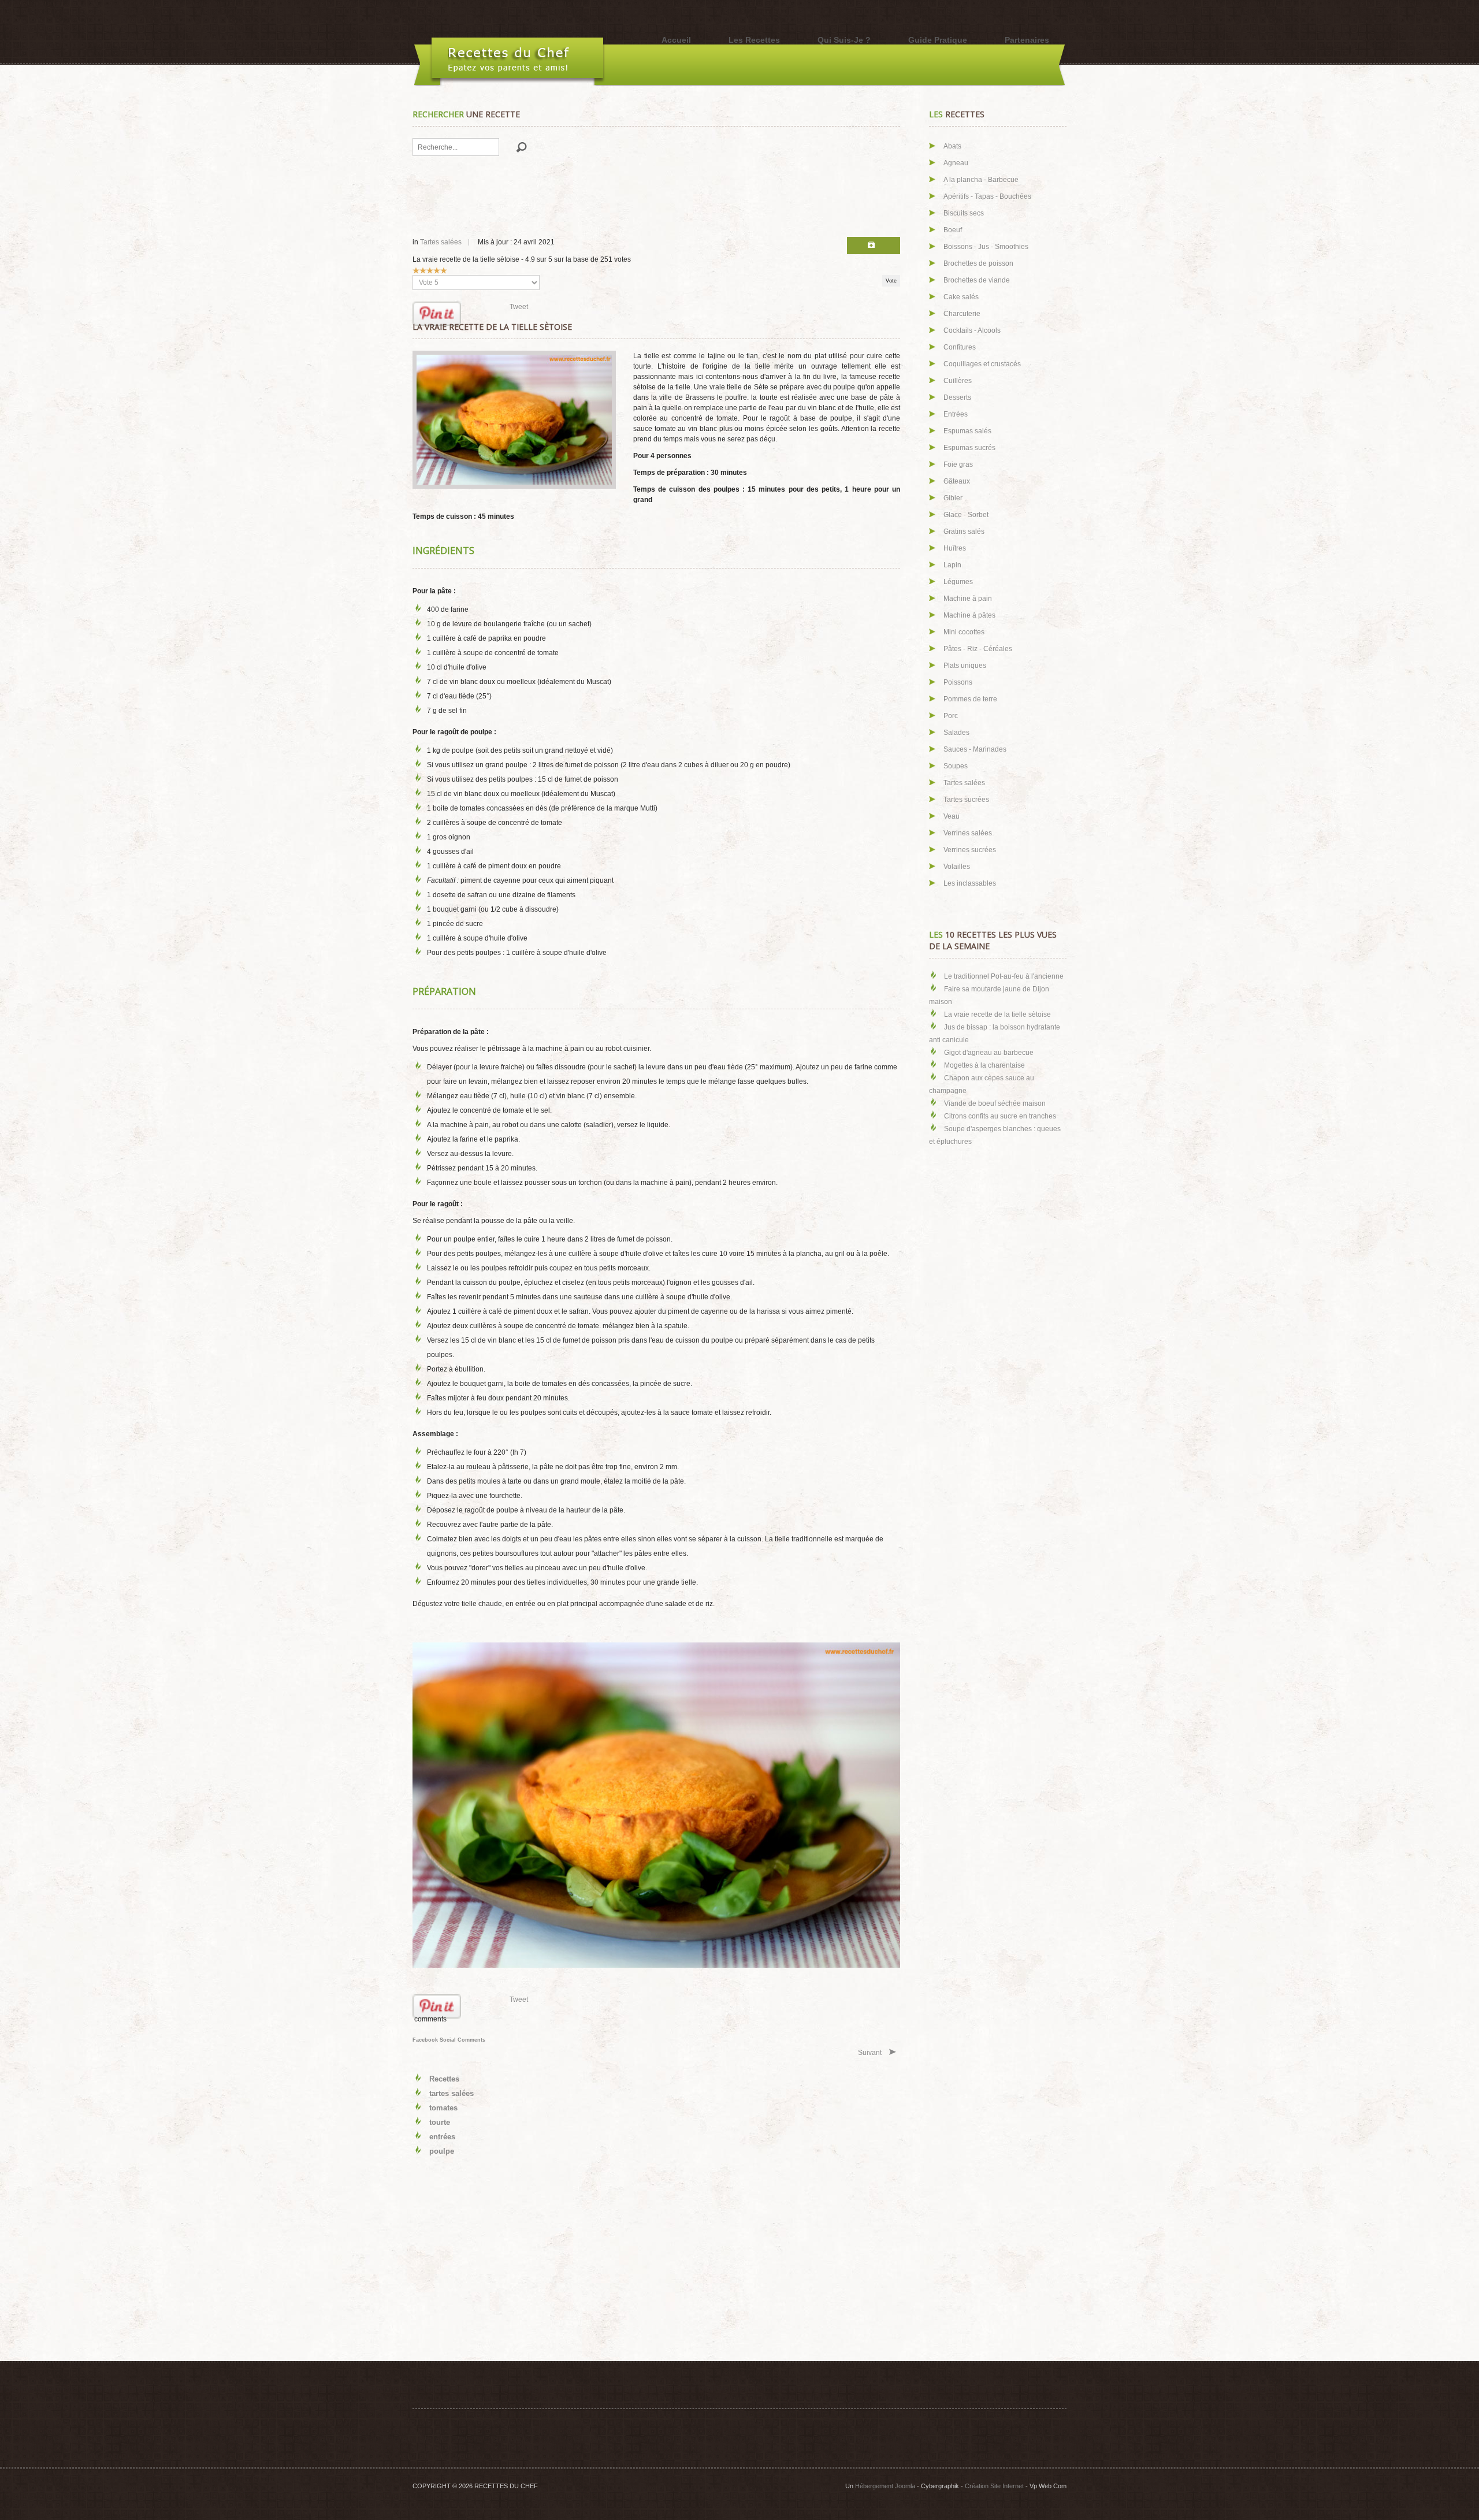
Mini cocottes (964, 632)
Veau (952, 816)
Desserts (957, 397)
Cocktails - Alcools (972, 330)
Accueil (676, 40)
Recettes (444, 2079)
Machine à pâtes (969, 615)
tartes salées (451, 2093)
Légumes (958, 582)
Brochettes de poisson (978, 263)
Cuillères (958, 381)
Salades (956, 733)
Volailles (957, 867)
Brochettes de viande (977, 280)
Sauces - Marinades (975, 749)
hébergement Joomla (885, 2486)
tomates (443, 2108)
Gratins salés (964, 531)
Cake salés (961, 297)
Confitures (960, 347)
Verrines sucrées (970, 850)
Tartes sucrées (966, 800)
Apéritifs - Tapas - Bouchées (987, 196)
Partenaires (1027, 40)
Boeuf (953, 230)
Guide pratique (938, 40)
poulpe (442, 2151)
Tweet (519, 307)
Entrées (956, 414)
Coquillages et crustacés (982, 364)
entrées (442, 2137)
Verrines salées (968, 833)
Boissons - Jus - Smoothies (986, 247)
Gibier (953, 498)
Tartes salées (441, 242)
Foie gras (958, 464)
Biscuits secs (964, 213)
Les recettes (754, 40)
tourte (440, 2122)
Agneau (956, 163)
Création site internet (994, 2486)
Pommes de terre (970, 699)
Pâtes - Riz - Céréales (978, 649)
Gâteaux (957, 481)
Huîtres (955, 548)
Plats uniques (965, 666)
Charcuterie (962, 314)
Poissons (958, 682)
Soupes (956, 766)
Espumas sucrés (969, 448)
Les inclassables (970, 883)
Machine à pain (968, 599)
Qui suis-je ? (844, 40)
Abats (952, 146)
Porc (951, 716)
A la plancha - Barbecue (981, 180)
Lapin (952, 565)
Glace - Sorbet (966, 515)
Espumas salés (967, 431)
